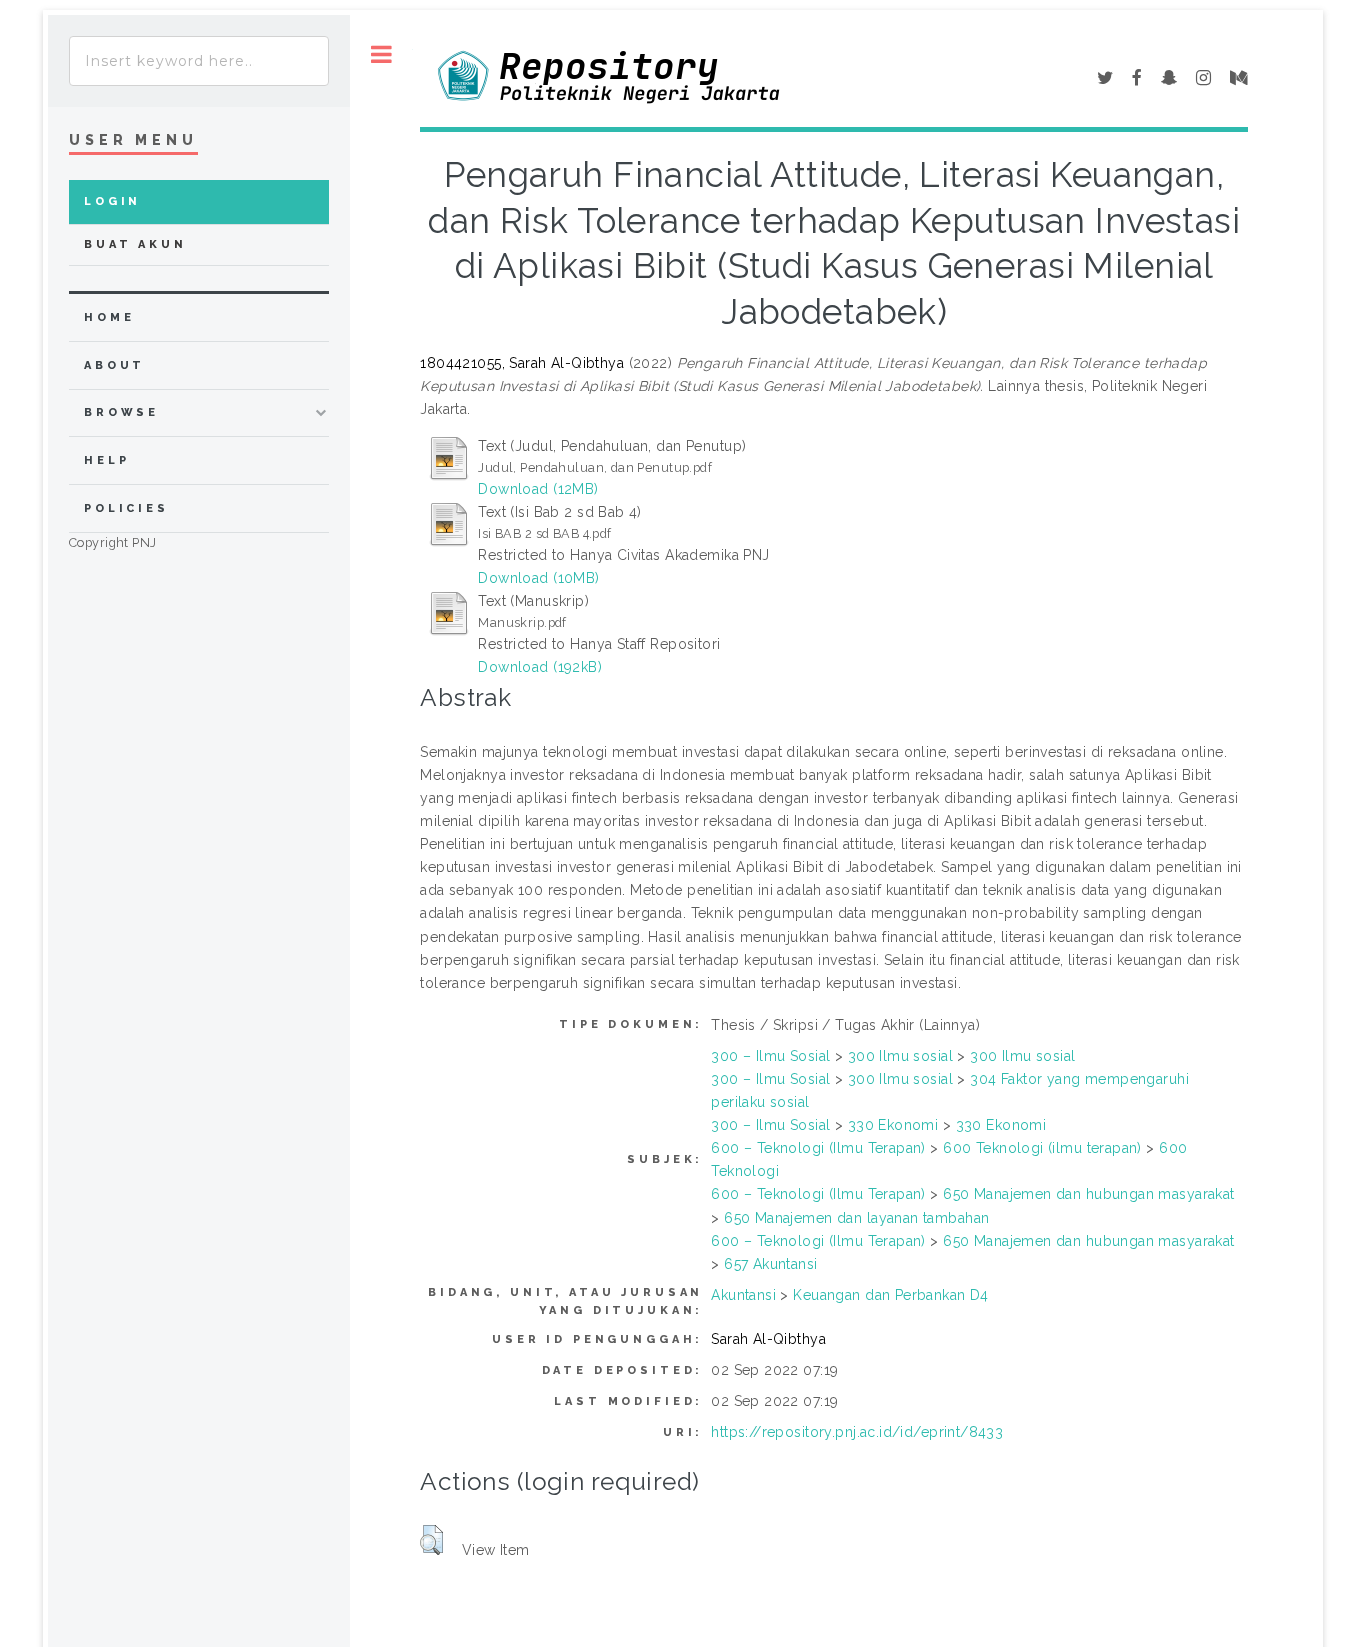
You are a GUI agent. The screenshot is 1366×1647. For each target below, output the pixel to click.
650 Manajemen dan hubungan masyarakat (1089, 1194)
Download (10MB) (538, 578)
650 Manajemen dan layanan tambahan (856, 1218)
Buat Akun (135, 244)
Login (112, 201)
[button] (431, 1540)
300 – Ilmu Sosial (770, 1056)
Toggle (381, 54)
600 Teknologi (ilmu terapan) (1042, 1148)
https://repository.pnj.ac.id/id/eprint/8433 (857, 1432)
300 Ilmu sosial (900, 1056)
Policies (126, 508)
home (109, 317)
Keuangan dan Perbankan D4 (891, 1295)
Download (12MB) (538, 489)
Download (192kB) (540, 667)
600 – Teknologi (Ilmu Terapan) (818, 1148)
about (114, 365)
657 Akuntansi (770, 1264)
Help (106, 460)
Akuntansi (743, 1295)
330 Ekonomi (893, 1125)
